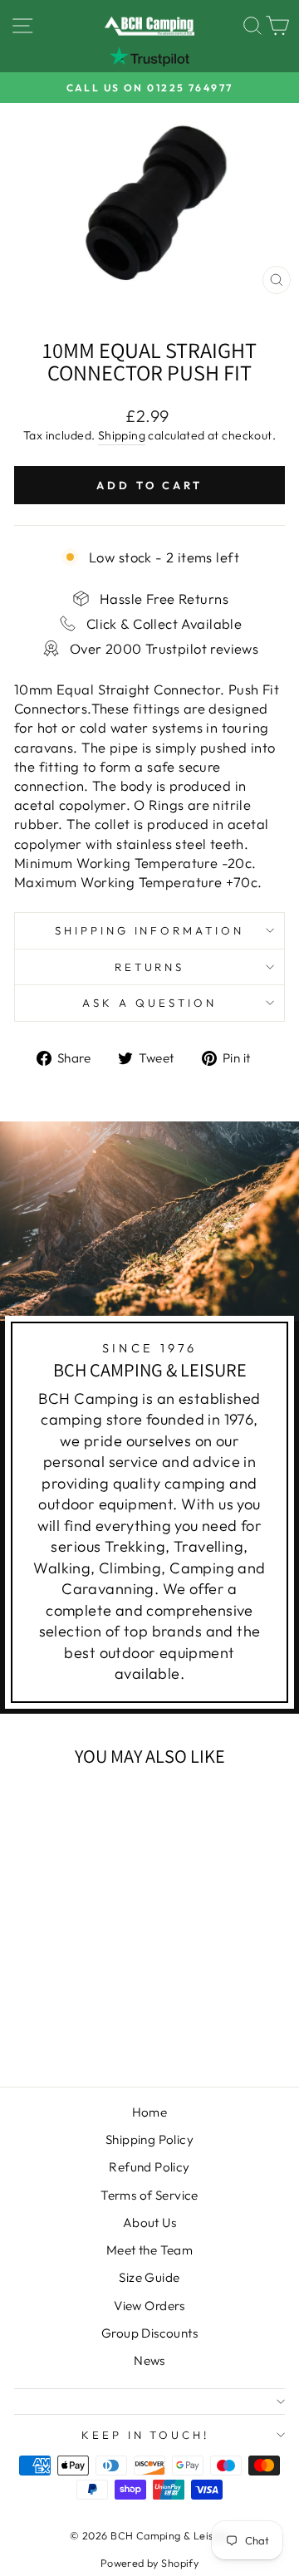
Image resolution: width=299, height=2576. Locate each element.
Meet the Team (149, 2250)
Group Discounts (149, 2333)
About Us (149, 2223)
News (149, 2360)
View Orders (149, 2306)
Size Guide (149, 2277)
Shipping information (150, 930)
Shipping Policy (149, 2139)
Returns (150, 967)
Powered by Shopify (149, 2563)
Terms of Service (149, 2195)
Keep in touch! (146, 2435)
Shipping (122, 435)
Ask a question (149, 1003)
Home (150, 2112)
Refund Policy (149, 2167)
